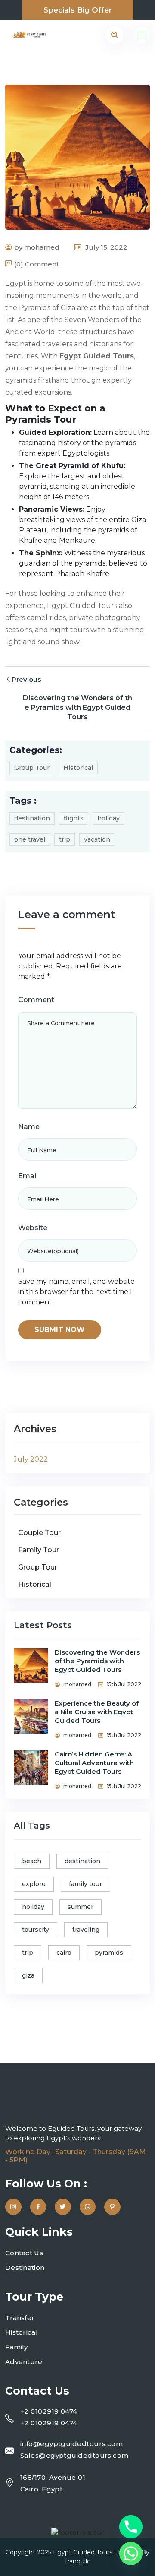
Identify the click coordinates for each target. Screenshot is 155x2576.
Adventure (24, 2362)
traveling (86, 1930)
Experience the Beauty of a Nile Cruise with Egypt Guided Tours (97, 1712)
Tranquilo (77, 2561)
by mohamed (37, 247)
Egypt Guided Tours (83, 2552)
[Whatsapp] (131, 2554)
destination (32, 818)
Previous (26, 679)
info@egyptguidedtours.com (71, 2444)
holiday (108, 818)
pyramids (109, 1953)
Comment (36, 1000)
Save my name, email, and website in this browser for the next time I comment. (76, 1292)
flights (74, 818)
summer (81, 1907)
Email (28, 1176)
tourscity (36, 1930)
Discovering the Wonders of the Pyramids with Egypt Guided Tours (77, 707)
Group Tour (32, 768)
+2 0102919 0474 (49, 2411)
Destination (25, 2267)
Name (29, 1127)
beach (32, 1861)
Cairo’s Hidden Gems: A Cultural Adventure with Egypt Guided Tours (94, 1763)
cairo (64, 1953)
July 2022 (31, 1459)
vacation (97, 839)
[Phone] (131, 2527)
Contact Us (24, 2253)
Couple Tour (39, 1533)
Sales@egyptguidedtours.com (74, 2455)
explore (34, 1884)
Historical (78, 768)
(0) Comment (37, 264)
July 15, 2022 (105, 247)
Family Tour (39, 1550)
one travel (30, 839)
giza (28, 1975)
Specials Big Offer (78, 10)
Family (17, 2347)
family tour (85, 1884)
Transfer (20, 2318)
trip (65, 839)
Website (33, 1228)
